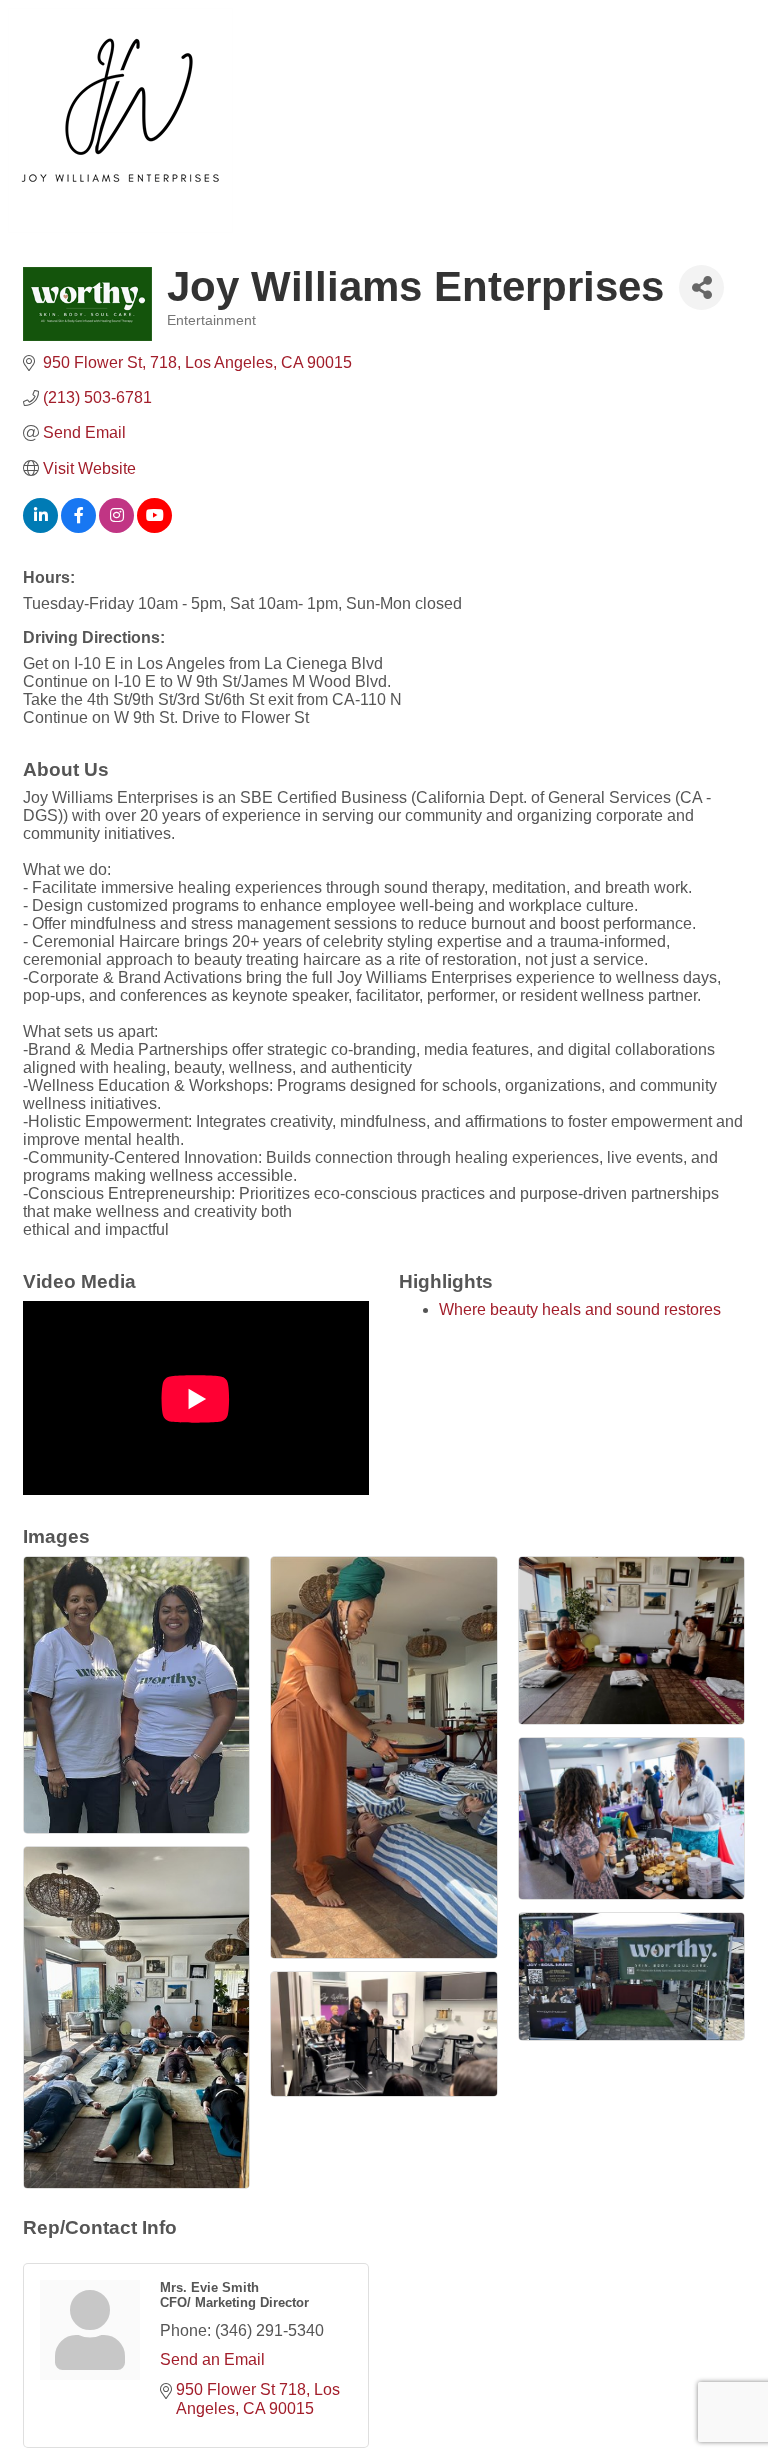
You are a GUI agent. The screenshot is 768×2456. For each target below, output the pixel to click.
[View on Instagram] (116, 527)
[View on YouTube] (154, 527)
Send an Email (212, 2359)
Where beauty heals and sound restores (580, 1309)
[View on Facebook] (78, 527)
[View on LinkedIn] (40, 527)
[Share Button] (701, 287)
